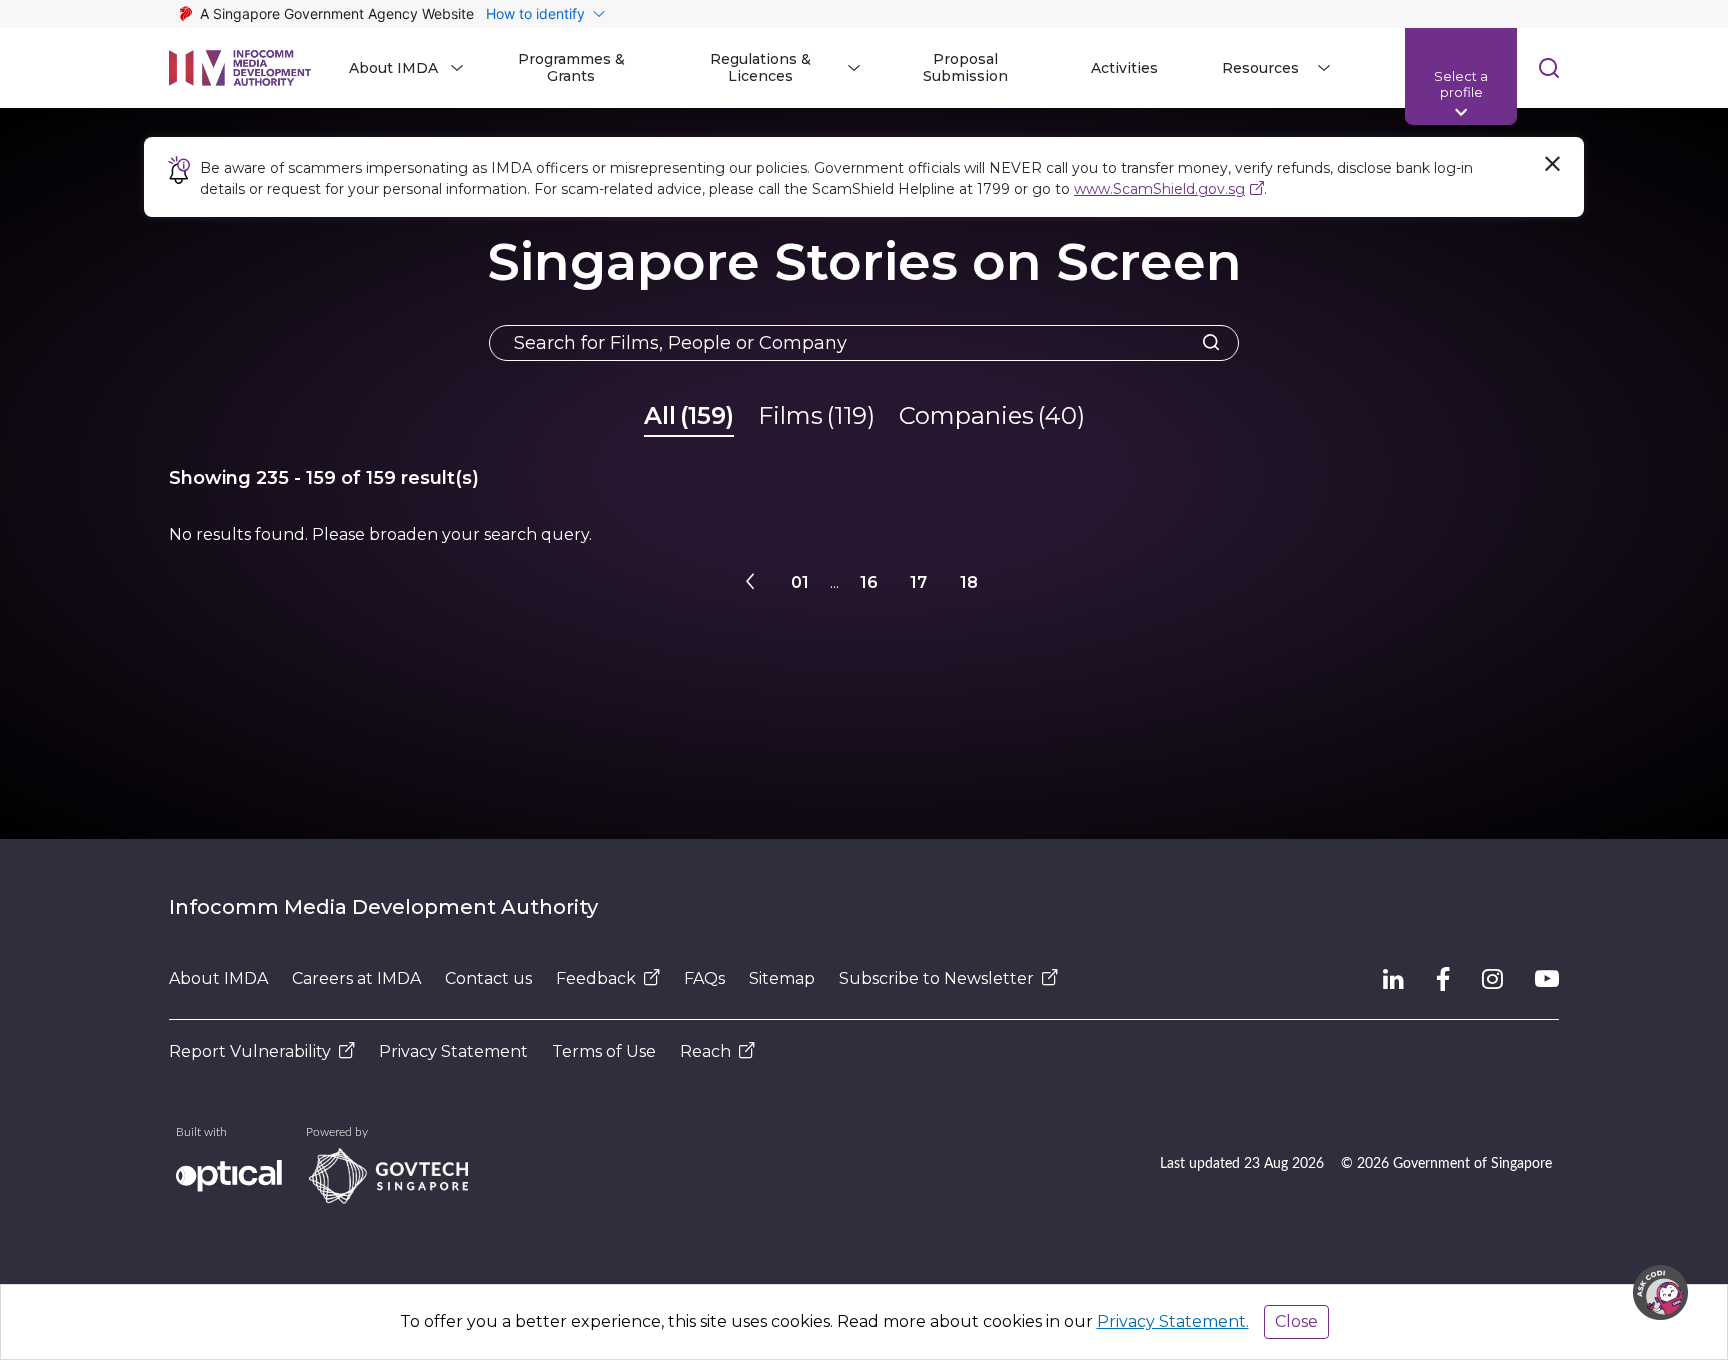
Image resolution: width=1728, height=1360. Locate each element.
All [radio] (689, 415)
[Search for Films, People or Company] (1205, 343)
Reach (705, 1051)
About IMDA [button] (393, 68)
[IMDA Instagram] (1492, 979)
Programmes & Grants (571, 67)
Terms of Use (604, 1051)
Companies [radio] (992, 415)
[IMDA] (240, 68)
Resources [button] (1260, 68)
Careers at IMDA (356, 978)
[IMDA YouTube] (1547, 979)
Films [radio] (816, 415)
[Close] (1552, 164)
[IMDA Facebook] (1443, 979)
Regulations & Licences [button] (760, 67)
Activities (1124, 68)
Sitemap (782, 978)
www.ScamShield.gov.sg (1159, 189)
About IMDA (218, 978)
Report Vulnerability (250, 1051)
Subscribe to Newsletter (936, 978)
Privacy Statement (453, 1051)
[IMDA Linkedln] (1393, 979)
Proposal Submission (965, 67)
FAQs (704, 978)
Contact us (488, 978)
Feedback (596, 978)
